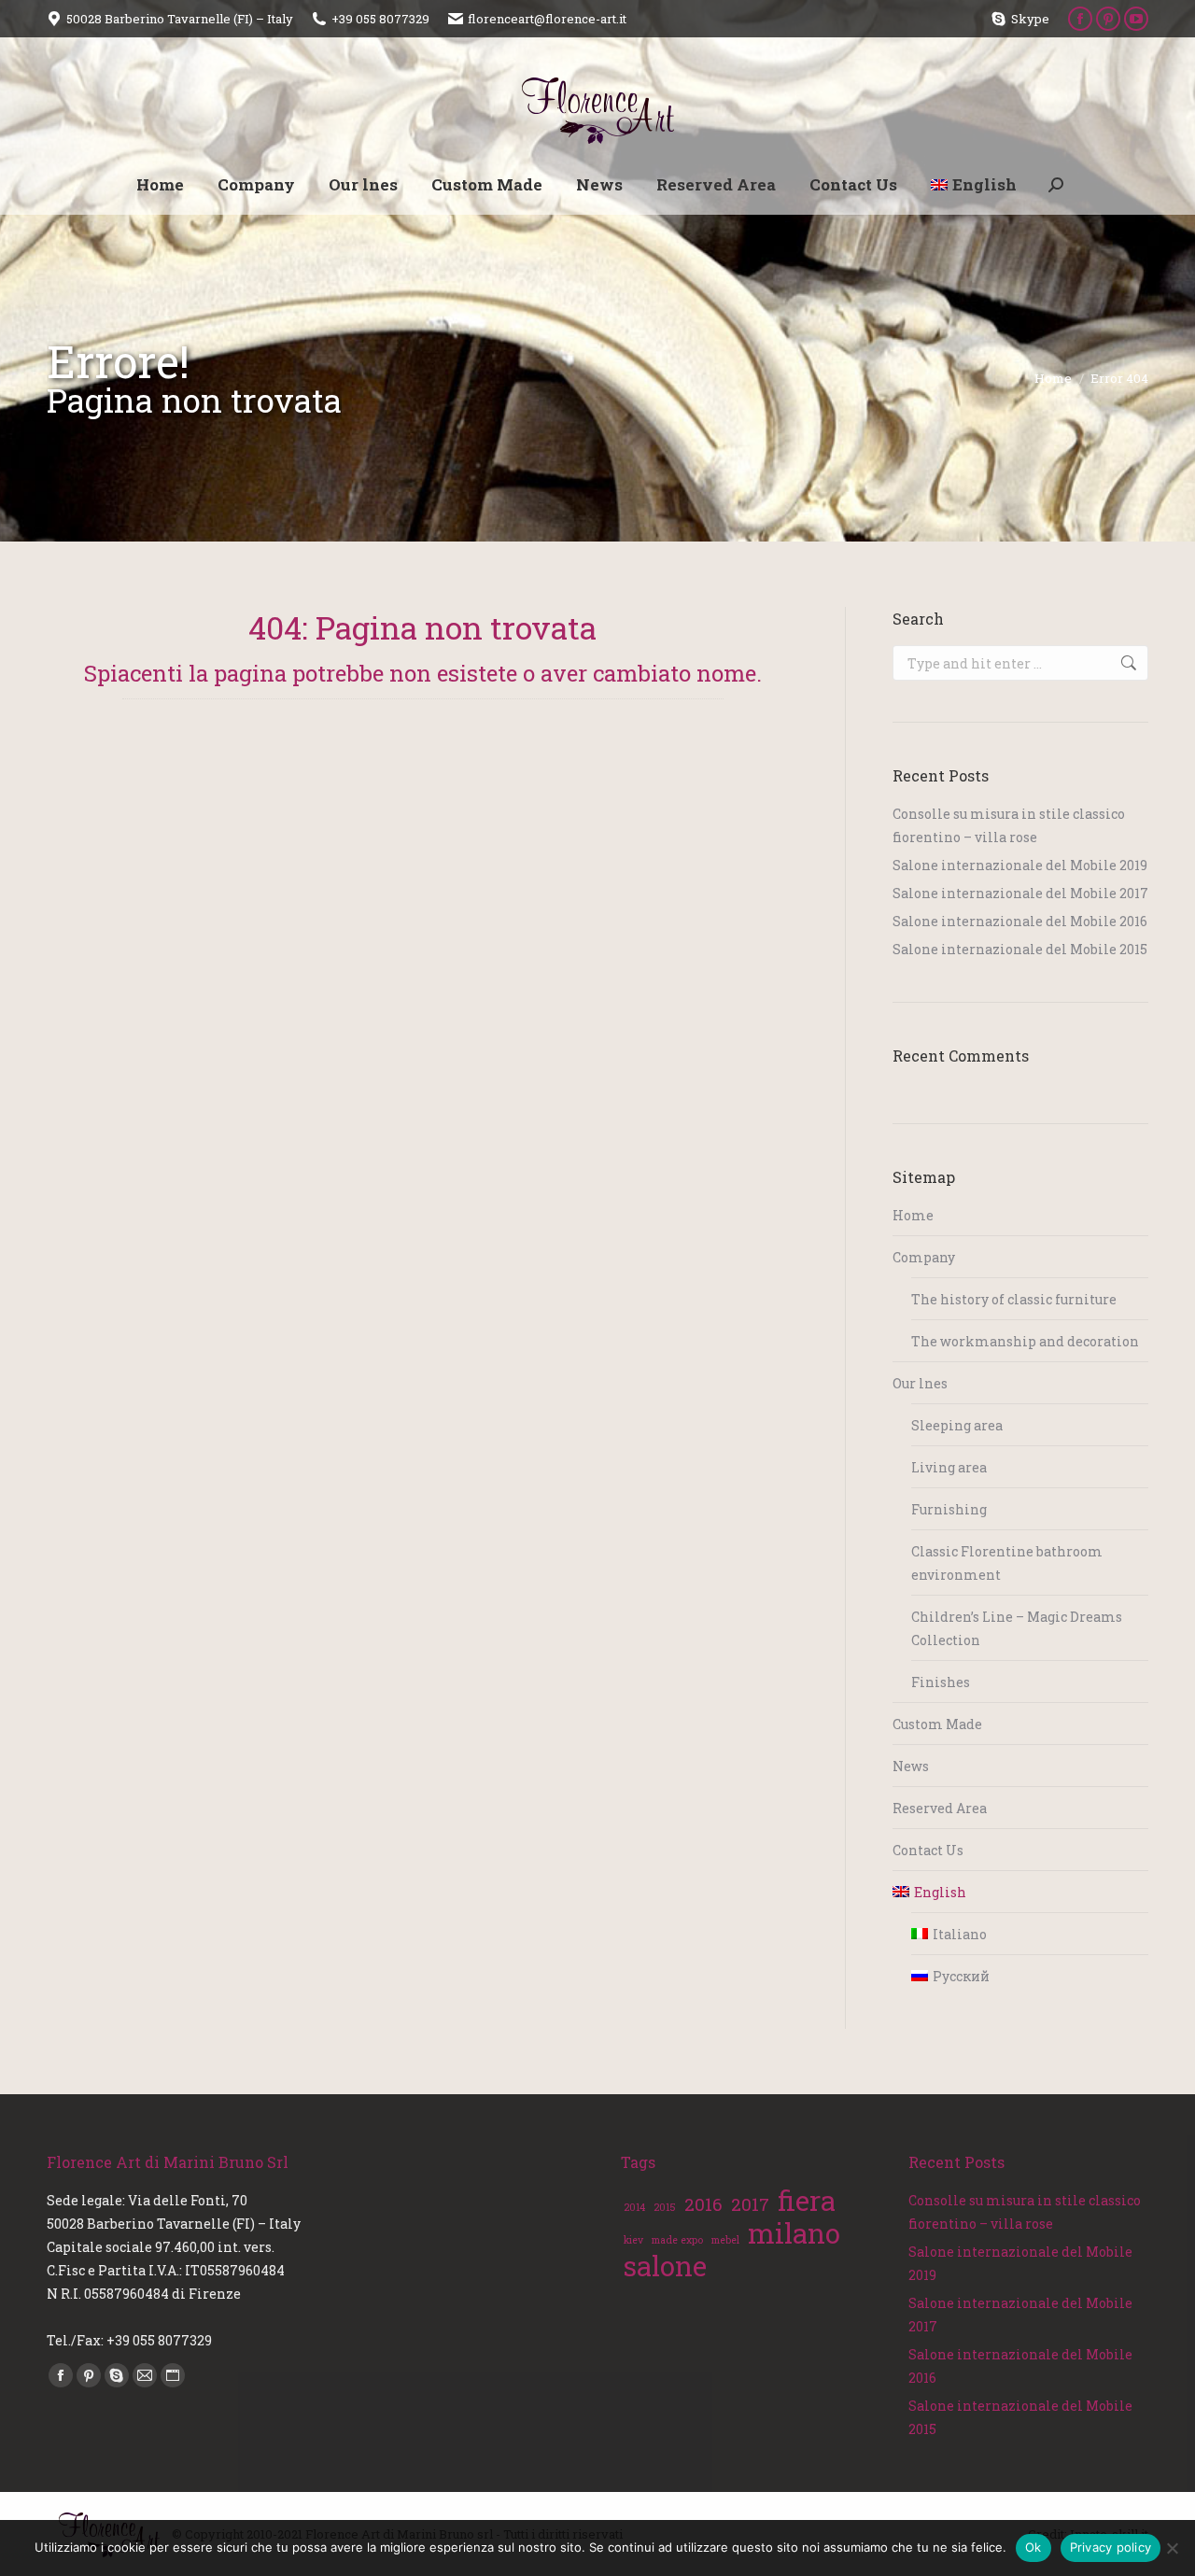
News (911, 1766)
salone (665, 2266)
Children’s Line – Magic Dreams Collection (1017, 1628)
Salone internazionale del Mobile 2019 (1020, 865)
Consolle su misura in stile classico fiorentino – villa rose (1009, 825)
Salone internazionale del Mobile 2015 (1020, 949)
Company (924, 1257)
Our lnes (920, 1383)
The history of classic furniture (1014, 1299)
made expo (677, 2240)
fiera (807, 2200)
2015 (665, 2207)
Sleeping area (957, 1425)
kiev (633, 2240)
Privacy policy (1111, 2547)
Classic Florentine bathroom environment (1007, 1563)
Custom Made (937, 1724)
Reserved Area (940, 1808)
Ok (1033, 2547)
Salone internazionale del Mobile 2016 (1020, 921)
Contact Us (928, 1850)
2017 (750, 2204)
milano (794, 2233)
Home (913, 1215)
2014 (634, 2207)
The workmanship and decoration (1025, 1341)
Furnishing (949, 1509)
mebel (725, 2240)
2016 (703, 2204)
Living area (949, 1467)
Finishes (941, 1682)
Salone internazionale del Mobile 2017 (1020, 893)
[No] (1172, 2548)
